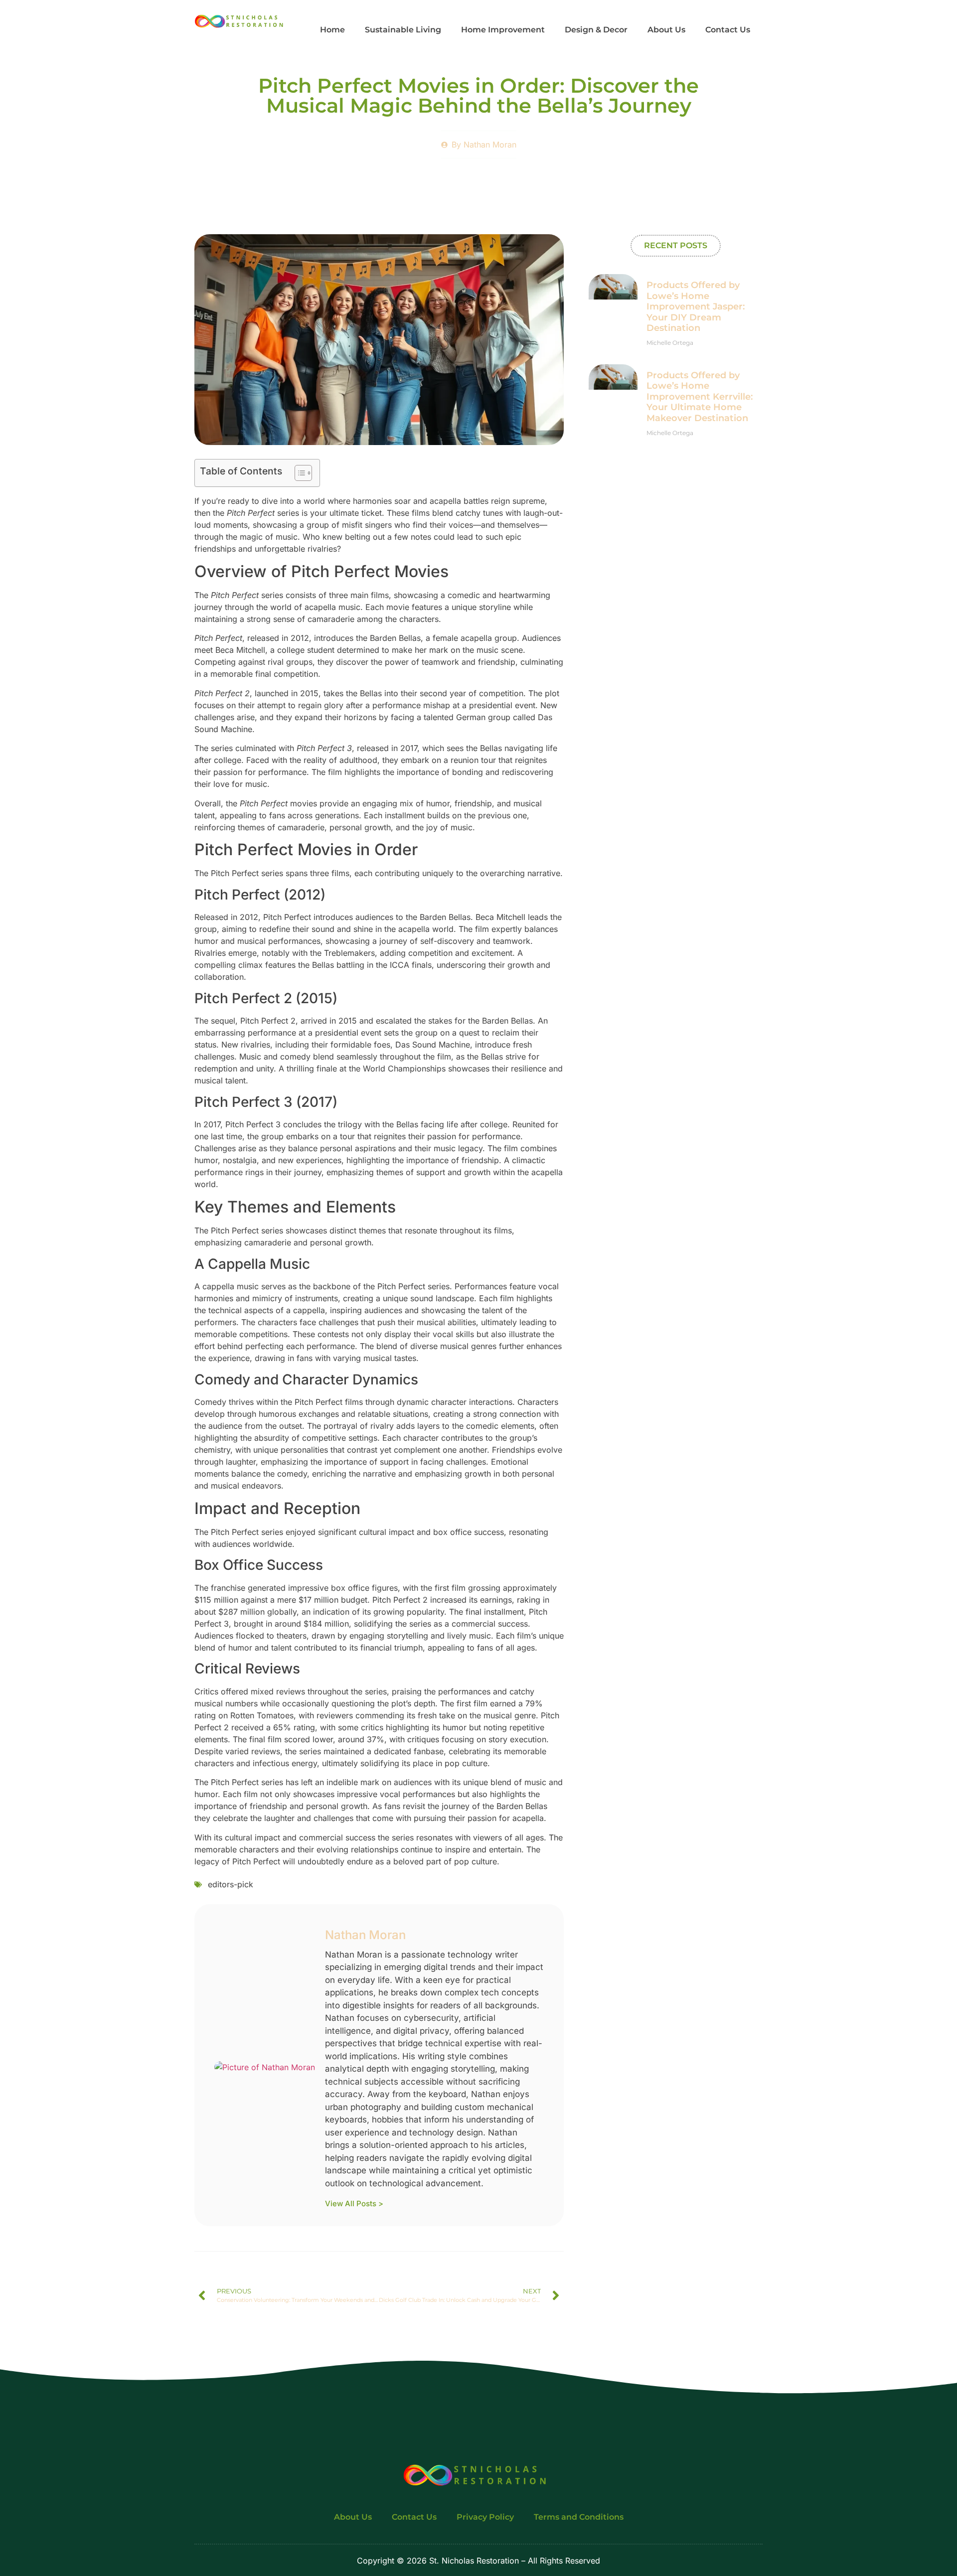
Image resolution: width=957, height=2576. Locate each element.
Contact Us (728, 30)
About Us (666, 30)
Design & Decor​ (596, 30)
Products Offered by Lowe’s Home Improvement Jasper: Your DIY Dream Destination (696, 306)
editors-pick (231, 1884)
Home (332, 30)
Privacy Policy (485, 2517)
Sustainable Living (403, 30)
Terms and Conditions (579, 2517)
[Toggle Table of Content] (298, 473)
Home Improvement (503, 30)
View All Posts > (354, 2203)
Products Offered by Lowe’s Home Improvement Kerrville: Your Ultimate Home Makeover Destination (700, 397)
